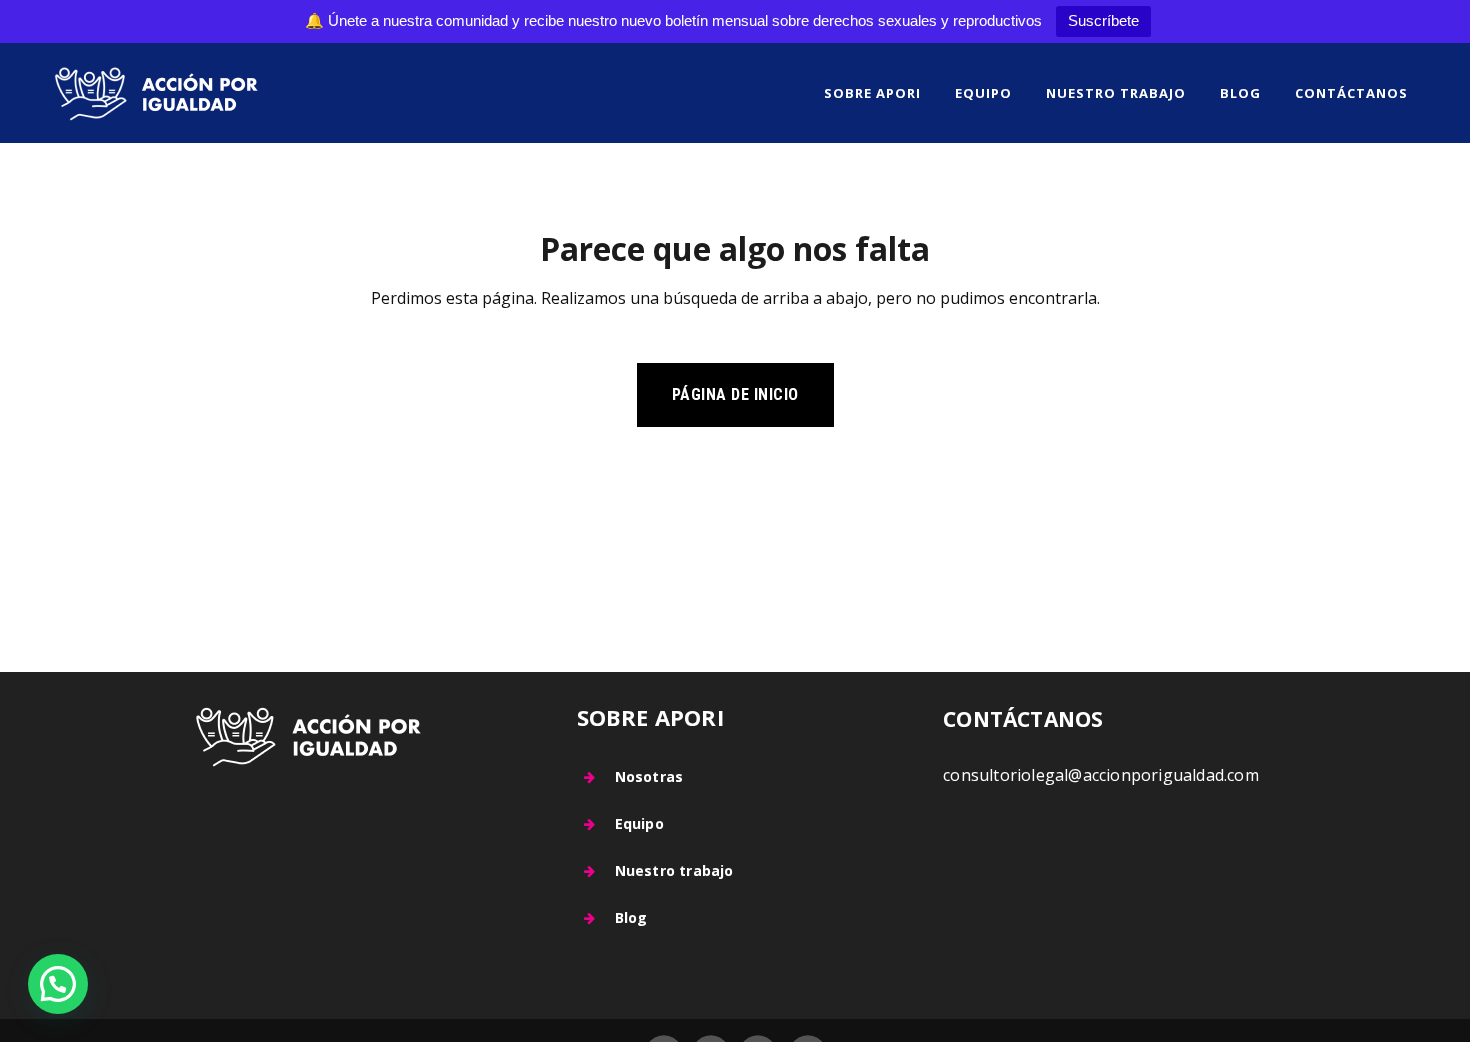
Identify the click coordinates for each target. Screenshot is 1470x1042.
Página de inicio (735, 394)
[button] (58, 984)
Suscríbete (1103, 20)
